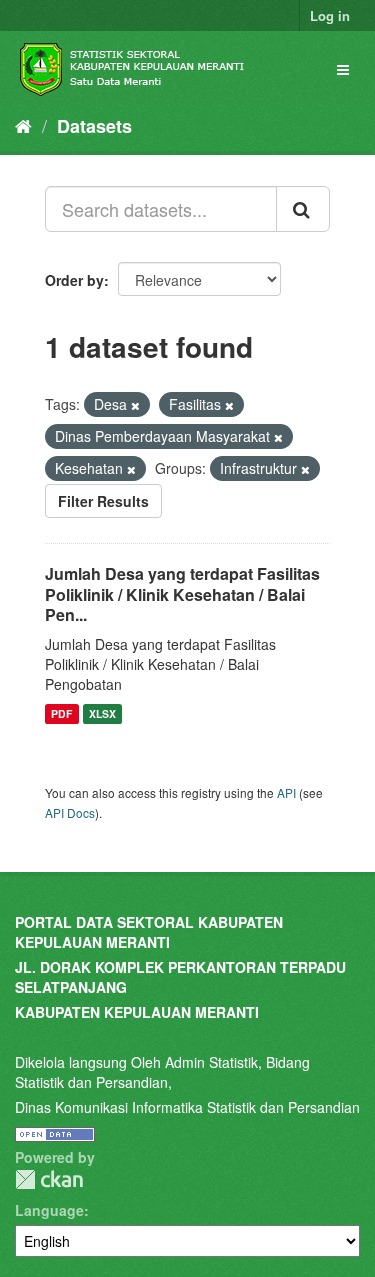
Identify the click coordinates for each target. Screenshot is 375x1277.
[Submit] (303, 209)
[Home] (23, 125)
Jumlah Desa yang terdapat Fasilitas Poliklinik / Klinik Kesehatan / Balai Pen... (182, 594)
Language (49, 1210)
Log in (330, 15)
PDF (61, 713)
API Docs (70, 812)
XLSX (102, 713)
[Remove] (135, 405)
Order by (74, 280)
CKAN (49, 1179)
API (286, 792)
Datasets (94, 126)
